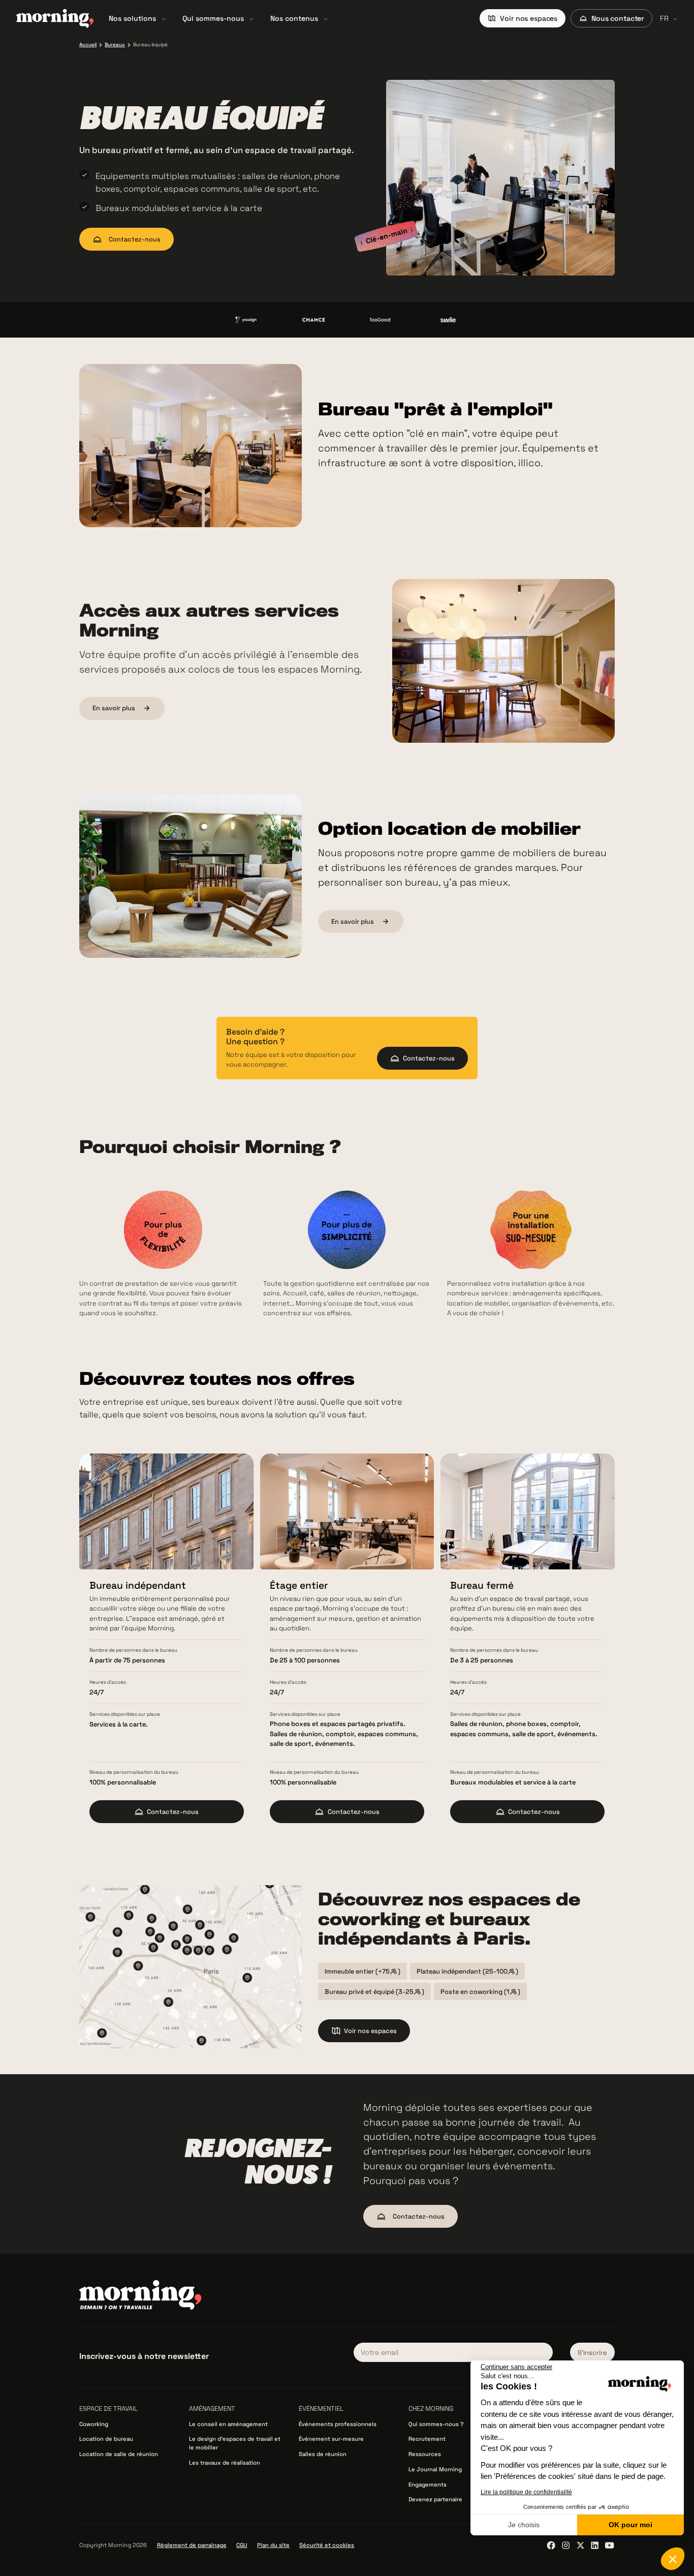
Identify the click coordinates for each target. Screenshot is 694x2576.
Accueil (88, 45)
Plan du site (273, 2545)
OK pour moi (630, 2525)
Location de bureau (106, 2439)
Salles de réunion (323, 2454)
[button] (137, 18)
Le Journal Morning (435, 2469)
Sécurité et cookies (327, 2545)
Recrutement (427, 2439)
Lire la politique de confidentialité (526, 2492)
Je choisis (524, 2525)
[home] (55, 18)
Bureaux (115, 45)
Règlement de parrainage (192, 2545)
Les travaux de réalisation (225, 2463)
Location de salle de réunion (119, 2454)
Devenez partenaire (435, 2499)
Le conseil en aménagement (228, 2424)
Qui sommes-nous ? (436, 2424)
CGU (242, 2545)
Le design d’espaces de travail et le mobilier (235, 2443)
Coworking (94, 2424)
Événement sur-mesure (331, 2439)
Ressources (425, 2454)
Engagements (428, 2484)
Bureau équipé (150, 45)
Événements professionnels (338, 2424)
